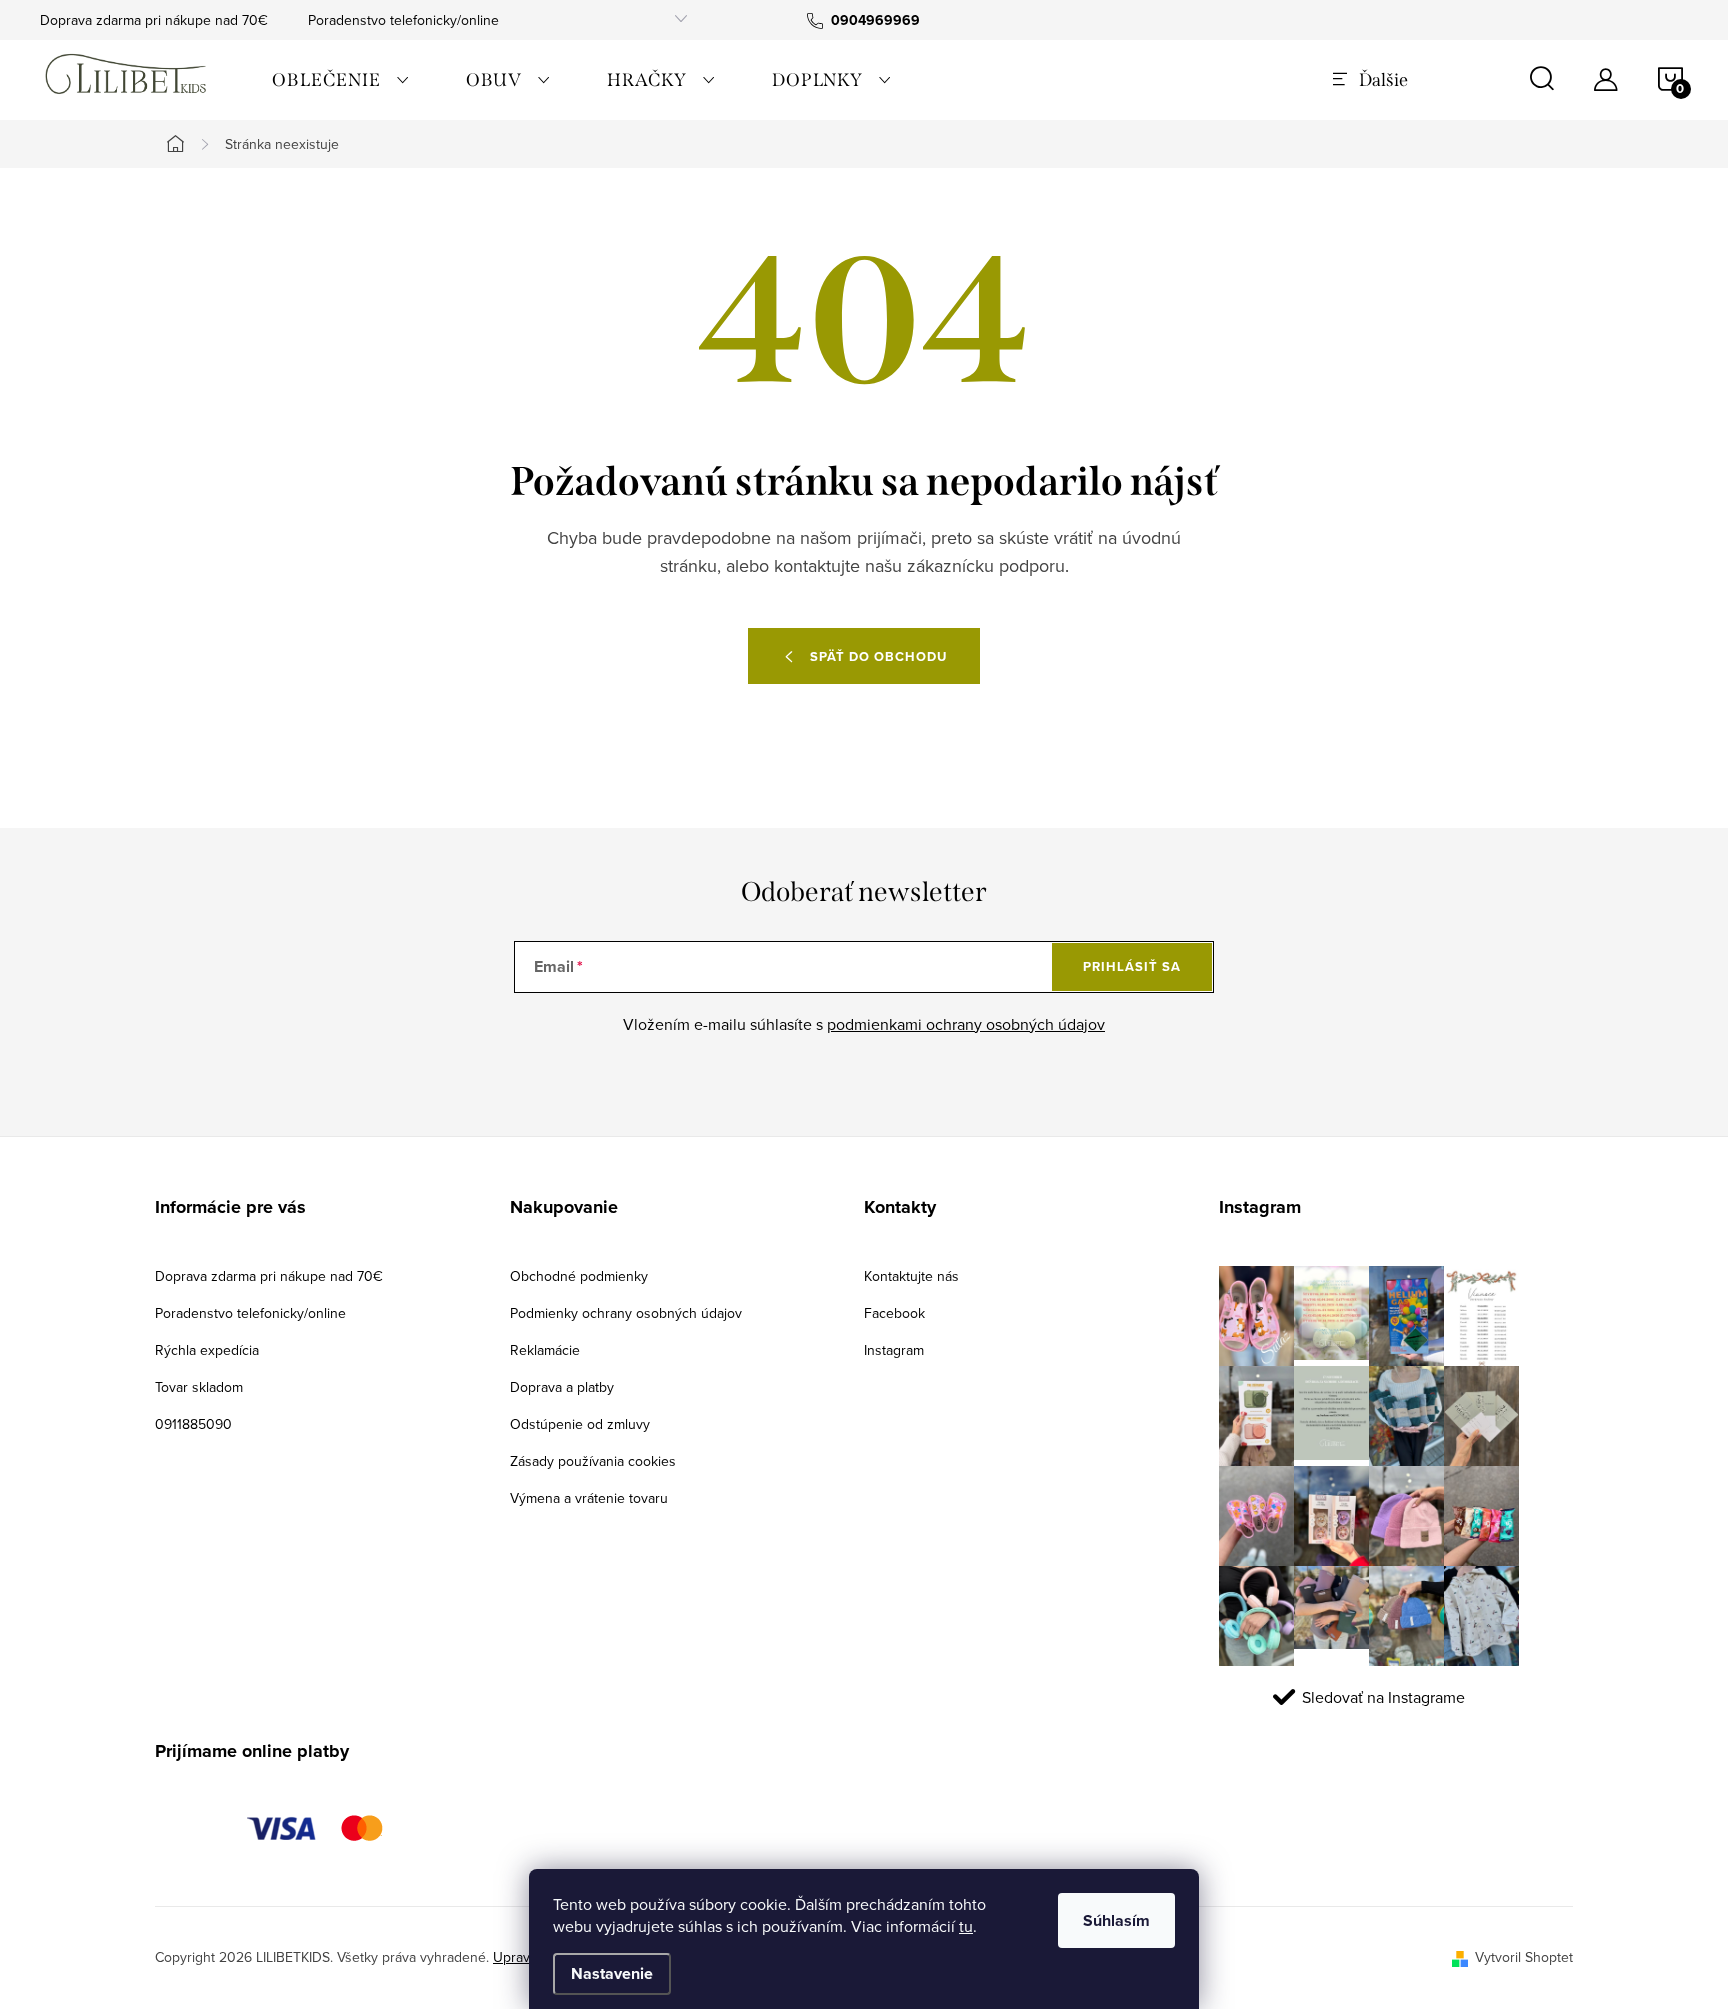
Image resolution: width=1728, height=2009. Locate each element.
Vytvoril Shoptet (1524, 1957)
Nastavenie (612, 1973)
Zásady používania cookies (593, 1461)
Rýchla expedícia (207, 1350)
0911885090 (193, 1424)
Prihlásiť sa (1132, 966)
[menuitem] (341, 80)
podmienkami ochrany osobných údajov (966, 1024)
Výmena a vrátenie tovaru (589, 1498)
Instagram (894, 1350)
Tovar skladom (199, 1387)
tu (966, 1926)
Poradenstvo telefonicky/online (403, 20)
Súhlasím (1116, 1920)
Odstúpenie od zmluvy (580, 1424)
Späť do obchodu (878, 656)
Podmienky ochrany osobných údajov (626, 1313)
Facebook (894, 1313)
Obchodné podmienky (579, 1276)
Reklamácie (545, 1350)
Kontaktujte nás (911, 1276)
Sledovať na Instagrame (1383, 1697)
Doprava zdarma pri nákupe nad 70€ (154, 20)
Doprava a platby (562, 1387)
